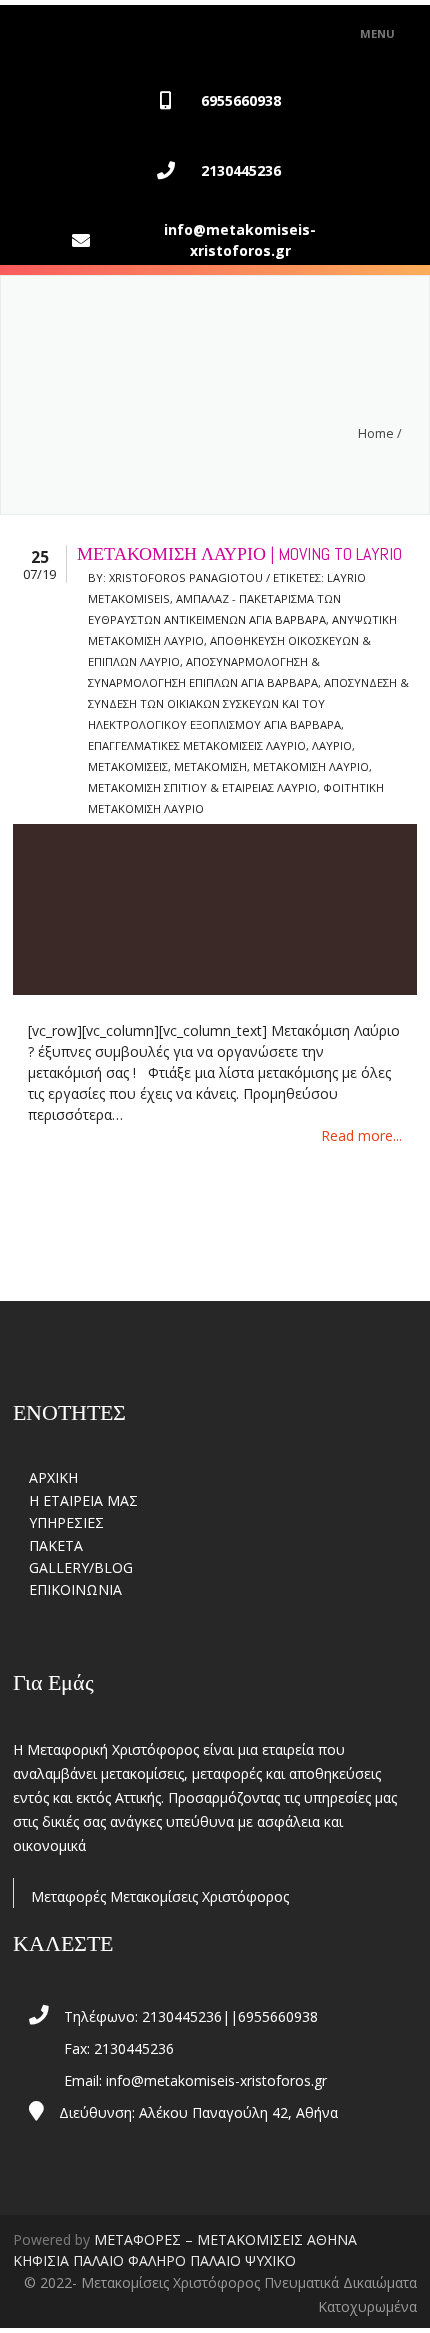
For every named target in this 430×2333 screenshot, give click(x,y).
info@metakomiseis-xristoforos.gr (240, 240)
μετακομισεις (128, 766)
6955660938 (241, 100)
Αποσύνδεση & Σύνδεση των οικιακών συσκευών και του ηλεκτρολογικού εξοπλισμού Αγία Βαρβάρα (248, 703)
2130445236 (241, 170)
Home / (380, 433)
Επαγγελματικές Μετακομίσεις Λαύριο (197, 745)
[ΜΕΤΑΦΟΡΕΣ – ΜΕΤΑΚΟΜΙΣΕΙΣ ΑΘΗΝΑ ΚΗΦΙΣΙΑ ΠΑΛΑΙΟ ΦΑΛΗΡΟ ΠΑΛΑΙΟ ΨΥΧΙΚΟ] (103, 33)
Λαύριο (332, 745)
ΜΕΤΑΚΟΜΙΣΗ (210, 766)
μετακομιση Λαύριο (311, 766)
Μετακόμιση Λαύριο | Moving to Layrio (239, 553)
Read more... (361, 1135)
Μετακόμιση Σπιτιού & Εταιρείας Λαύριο (202, 787)
